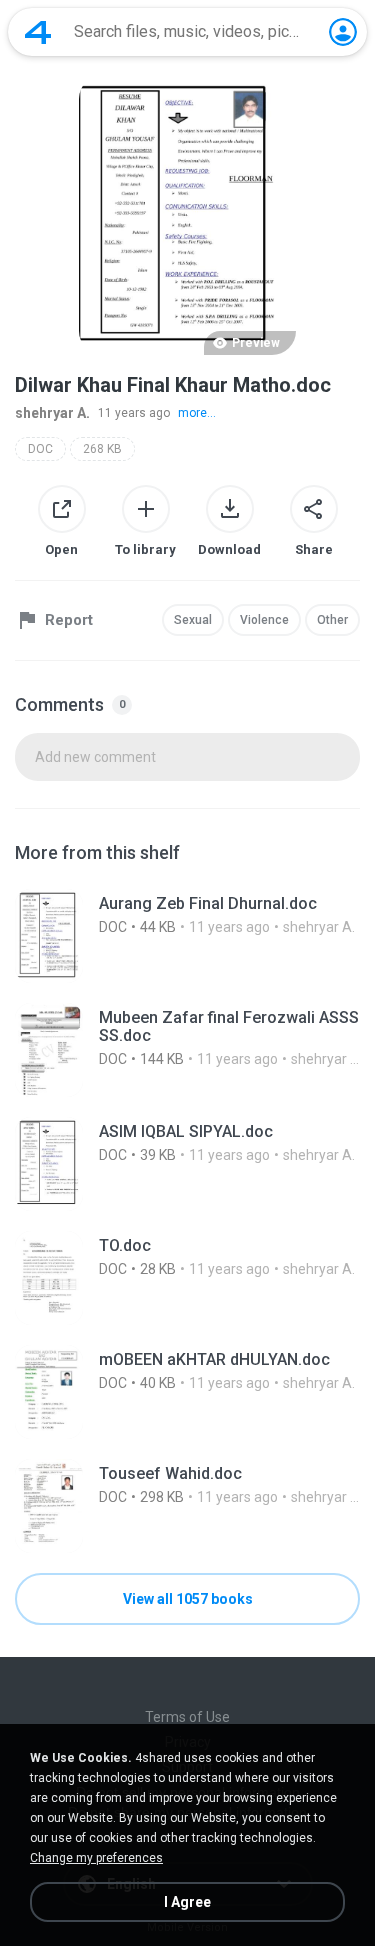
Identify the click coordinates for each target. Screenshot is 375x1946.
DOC (40, 449)
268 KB (102, 449)
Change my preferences (96, 1858)
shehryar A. (52, 413)
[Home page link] (38, 32)
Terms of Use (187, 1717)
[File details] (187, 936)
